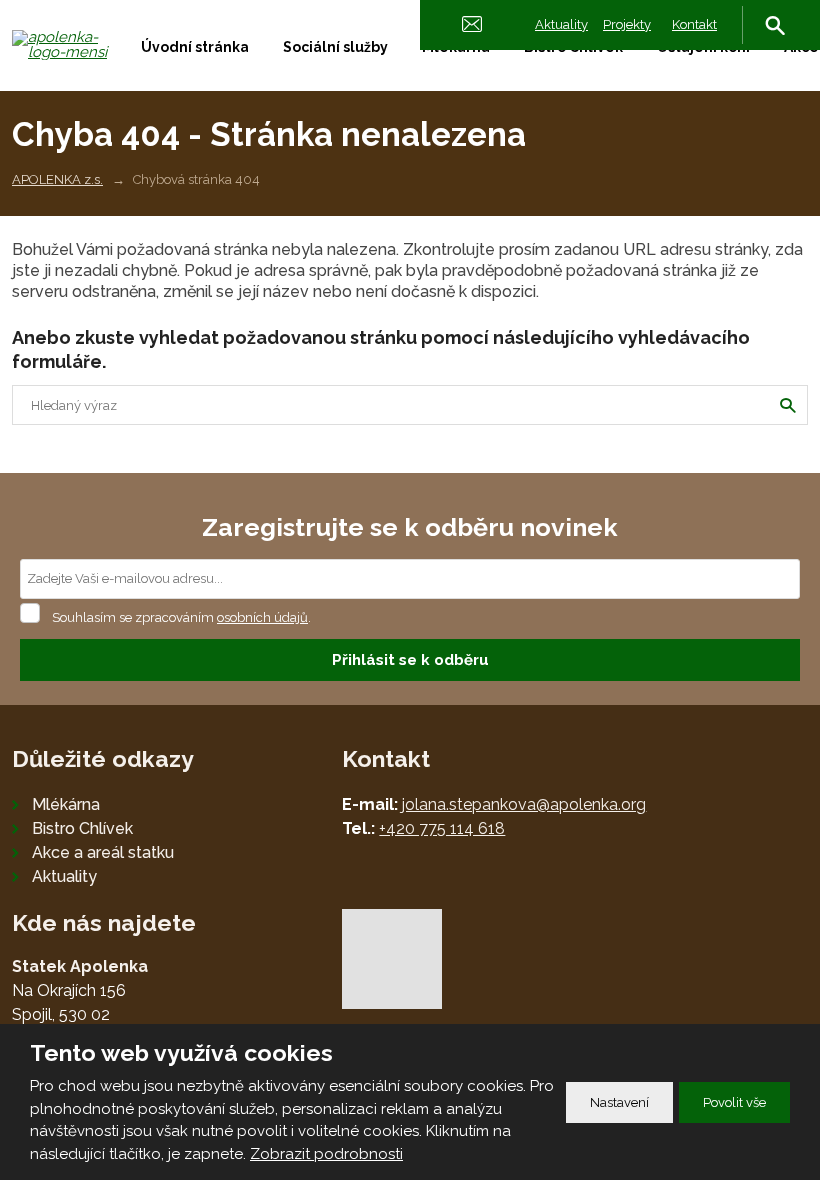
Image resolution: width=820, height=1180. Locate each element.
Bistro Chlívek (82, 828)
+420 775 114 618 (442, 828)
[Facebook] (790, 94)
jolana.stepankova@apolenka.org (524, 804)
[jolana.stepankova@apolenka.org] (472, 22)
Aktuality (561, 24)
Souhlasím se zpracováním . (181, 617)
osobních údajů (262, 617)
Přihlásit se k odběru (410, 660)
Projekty (627, 24)
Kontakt (694, 24)
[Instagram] (758, 94)
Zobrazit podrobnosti (326, 1154)
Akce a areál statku (103, 852)
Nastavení (619, 1102)
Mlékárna (66, 804)
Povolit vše (734, 1102)
